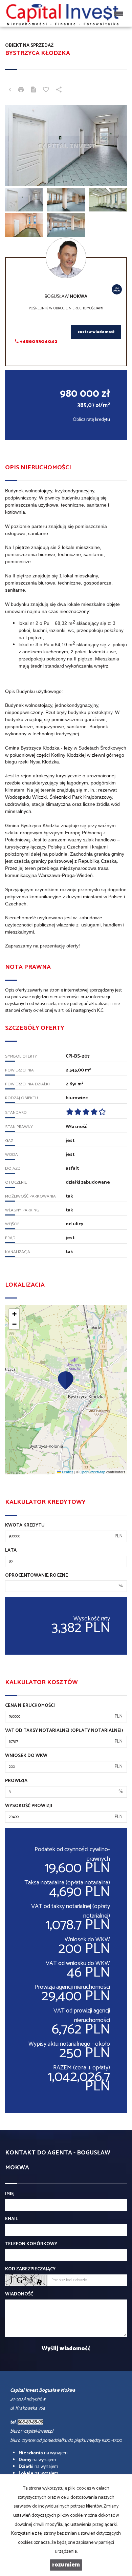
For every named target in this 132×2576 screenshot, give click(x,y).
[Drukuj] (21, 90)
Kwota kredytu (25, 1526)
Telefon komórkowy (31, 2244)
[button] (66, 1380)
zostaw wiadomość (96, 332)
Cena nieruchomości (30, 1706)
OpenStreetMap (92, 1472)
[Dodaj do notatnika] (46, 90)
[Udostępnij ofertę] (59, 90)
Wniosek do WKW (26, 1756)
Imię (9, 2194)
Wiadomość (19, 2294)
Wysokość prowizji (29, 1806)
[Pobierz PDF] (34, 90)
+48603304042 (38, 342)
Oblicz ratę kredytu (91, 420)
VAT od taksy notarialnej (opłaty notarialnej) (64, 1731)
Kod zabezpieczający (30, 2269)
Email (12, 2219)
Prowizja (16, 1781)
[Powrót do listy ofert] (10, 90)
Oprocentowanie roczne (37, 1576)
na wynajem (43, 2453)
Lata (11, 1551)
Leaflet (67, 1472)
